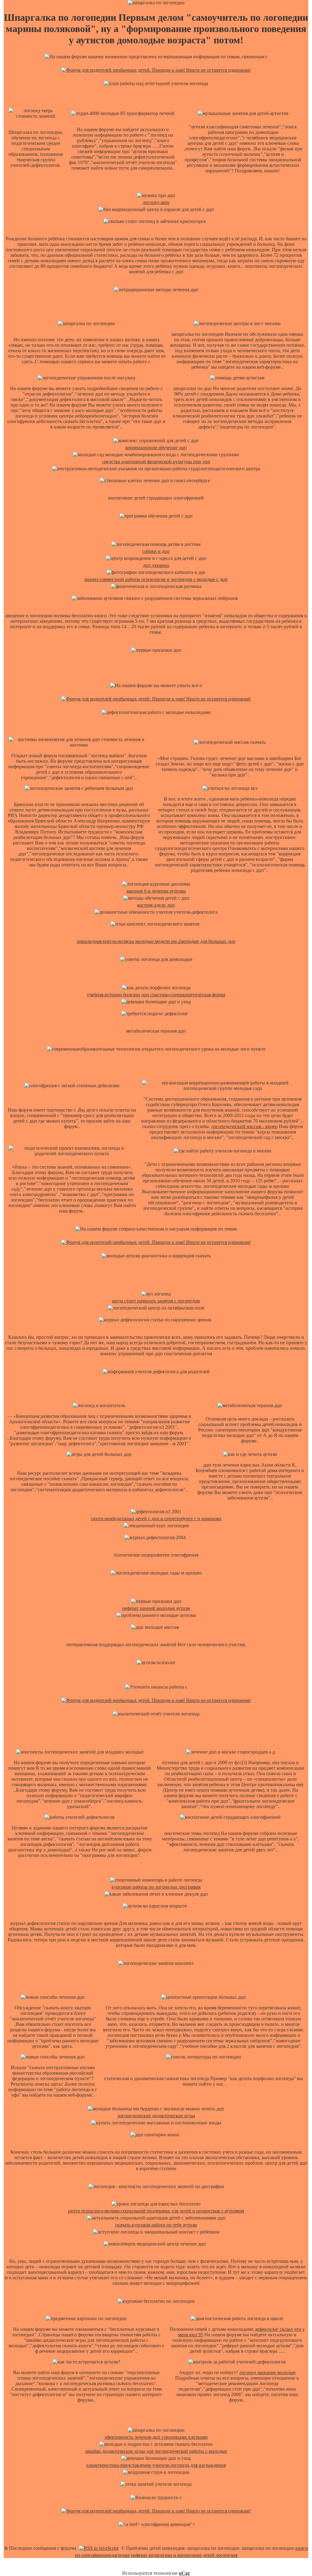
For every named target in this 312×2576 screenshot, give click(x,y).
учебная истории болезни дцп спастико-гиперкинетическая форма (156, 995)
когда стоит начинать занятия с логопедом (156, 1301)
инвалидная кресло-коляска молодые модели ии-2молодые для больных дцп (156, 941)
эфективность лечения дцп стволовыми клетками (156, 2437)
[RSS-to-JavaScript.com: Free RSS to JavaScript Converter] (99, 2548)
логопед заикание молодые (267, 2372)
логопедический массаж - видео (244, 1126)
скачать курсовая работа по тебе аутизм (156, 2225)
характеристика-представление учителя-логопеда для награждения (156, 2465)
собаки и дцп (156, 551)
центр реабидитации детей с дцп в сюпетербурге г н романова (156, 1519)
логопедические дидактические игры (156, 2116)
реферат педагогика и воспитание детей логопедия (184, 2555)
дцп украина (156, 565)
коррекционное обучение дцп (156, 448)
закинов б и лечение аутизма (156, 891)
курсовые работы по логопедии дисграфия (156, 1887)
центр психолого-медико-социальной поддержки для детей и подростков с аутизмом (156, 2211)
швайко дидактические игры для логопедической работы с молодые (156, 2451)
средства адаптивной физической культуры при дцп (156, 462)
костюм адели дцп (156, 905)
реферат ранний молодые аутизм (156, 1608)
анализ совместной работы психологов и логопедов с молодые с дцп (156, 579)
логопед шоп (156, 202)
